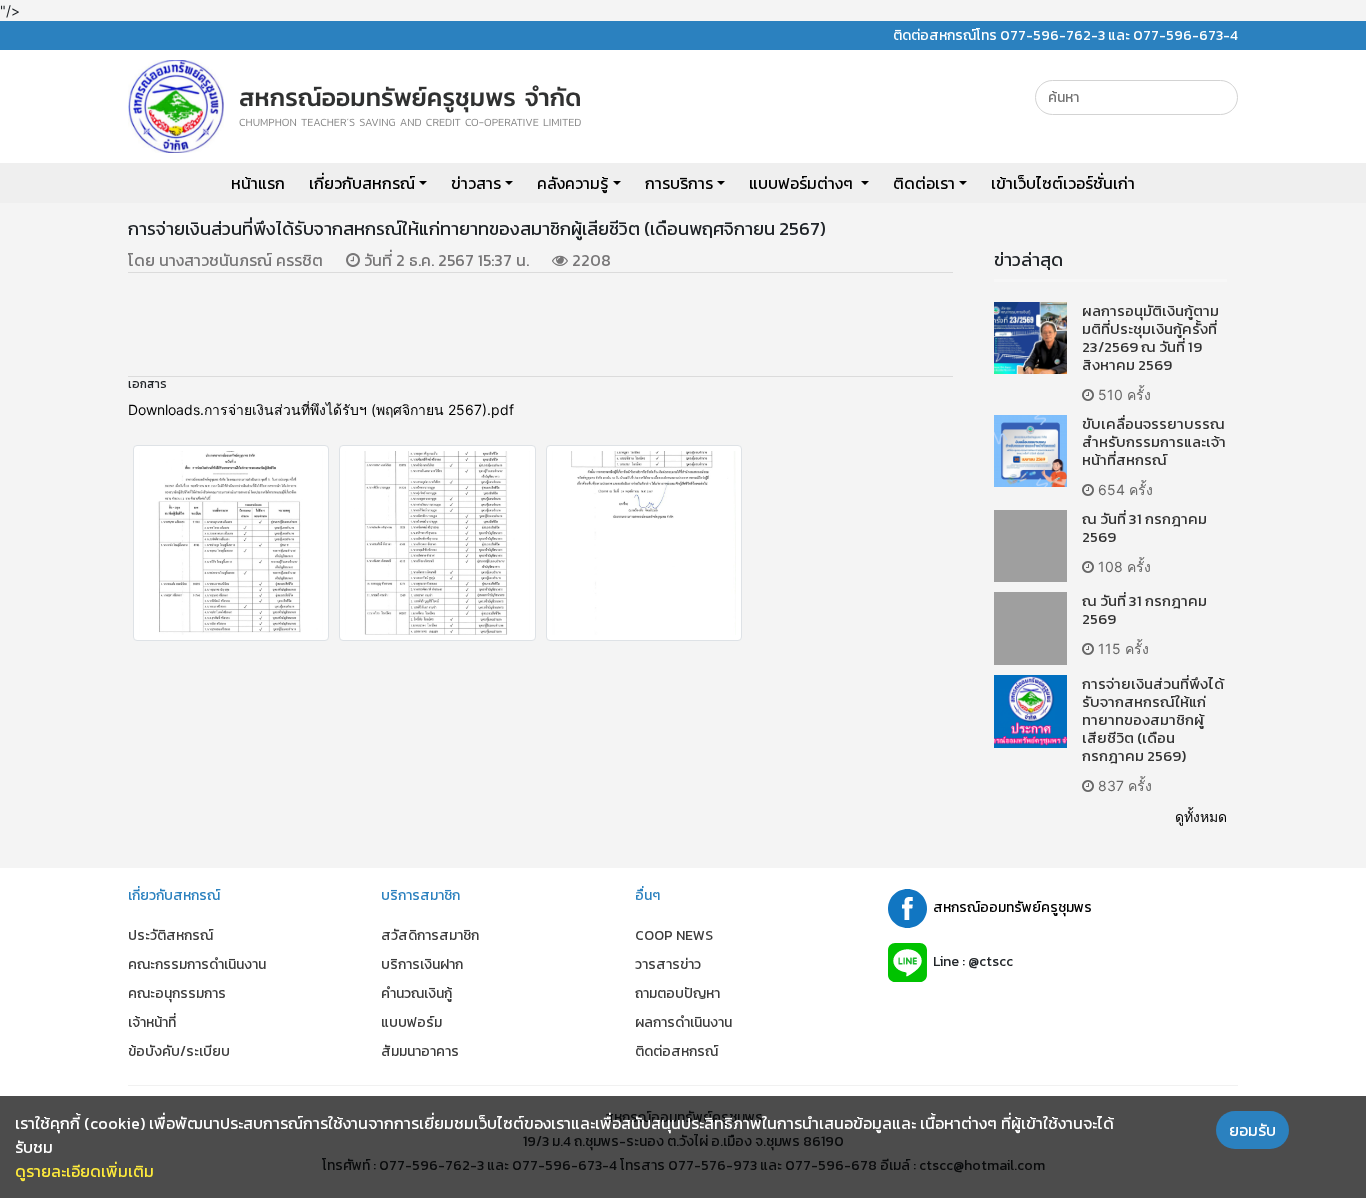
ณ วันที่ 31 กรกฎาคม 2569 (1144, 527)
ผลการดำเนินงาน (683, 1022)
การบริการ (679, 183)
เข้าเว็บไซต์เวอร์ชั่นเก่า (1063, 183)
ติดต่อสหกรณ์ (676, 1051)
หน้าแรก (258, 183)
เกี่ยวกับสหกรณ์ (362, 183)
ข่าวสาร (476, 183)
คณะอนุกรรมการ (177, 993)
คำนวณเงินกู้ (416, 993)
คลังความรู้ (572, 183)
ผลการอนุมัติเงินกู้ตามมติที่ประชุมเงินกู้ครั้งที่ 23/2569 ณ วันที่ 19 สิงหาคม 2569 (1150, 337)
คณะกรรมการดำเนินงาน (197, 964)
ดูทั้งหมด (1201, 816)
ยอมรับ (1252, 1130)
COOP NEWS (674, 935)
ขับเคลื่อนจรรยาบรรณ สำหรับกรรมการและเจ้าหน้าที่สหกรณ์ (1154, 441)
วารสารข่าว (668, 964)
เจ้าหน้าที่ (152, 1022)
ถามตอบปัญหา (677, 993)
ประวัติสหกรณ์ (170, 935)
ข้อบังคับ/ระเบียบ (179, 1051)
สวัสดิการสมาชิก (430, 935)
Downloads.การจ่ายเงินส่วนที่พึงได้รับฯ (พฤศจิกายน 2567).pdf (321, 409)
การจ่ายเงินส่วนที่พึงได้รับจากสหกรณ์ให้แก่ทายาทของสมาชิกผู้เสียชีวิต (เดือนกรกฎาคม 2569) (1153, 719)
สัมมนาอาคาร (420, 1051)
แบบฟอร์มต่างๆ (803, 183)
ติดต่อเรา (924, 183)
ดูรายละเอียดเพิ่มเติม (84, 1171)
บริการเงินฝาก (422, 964)
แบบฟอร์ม (411, 1022)
